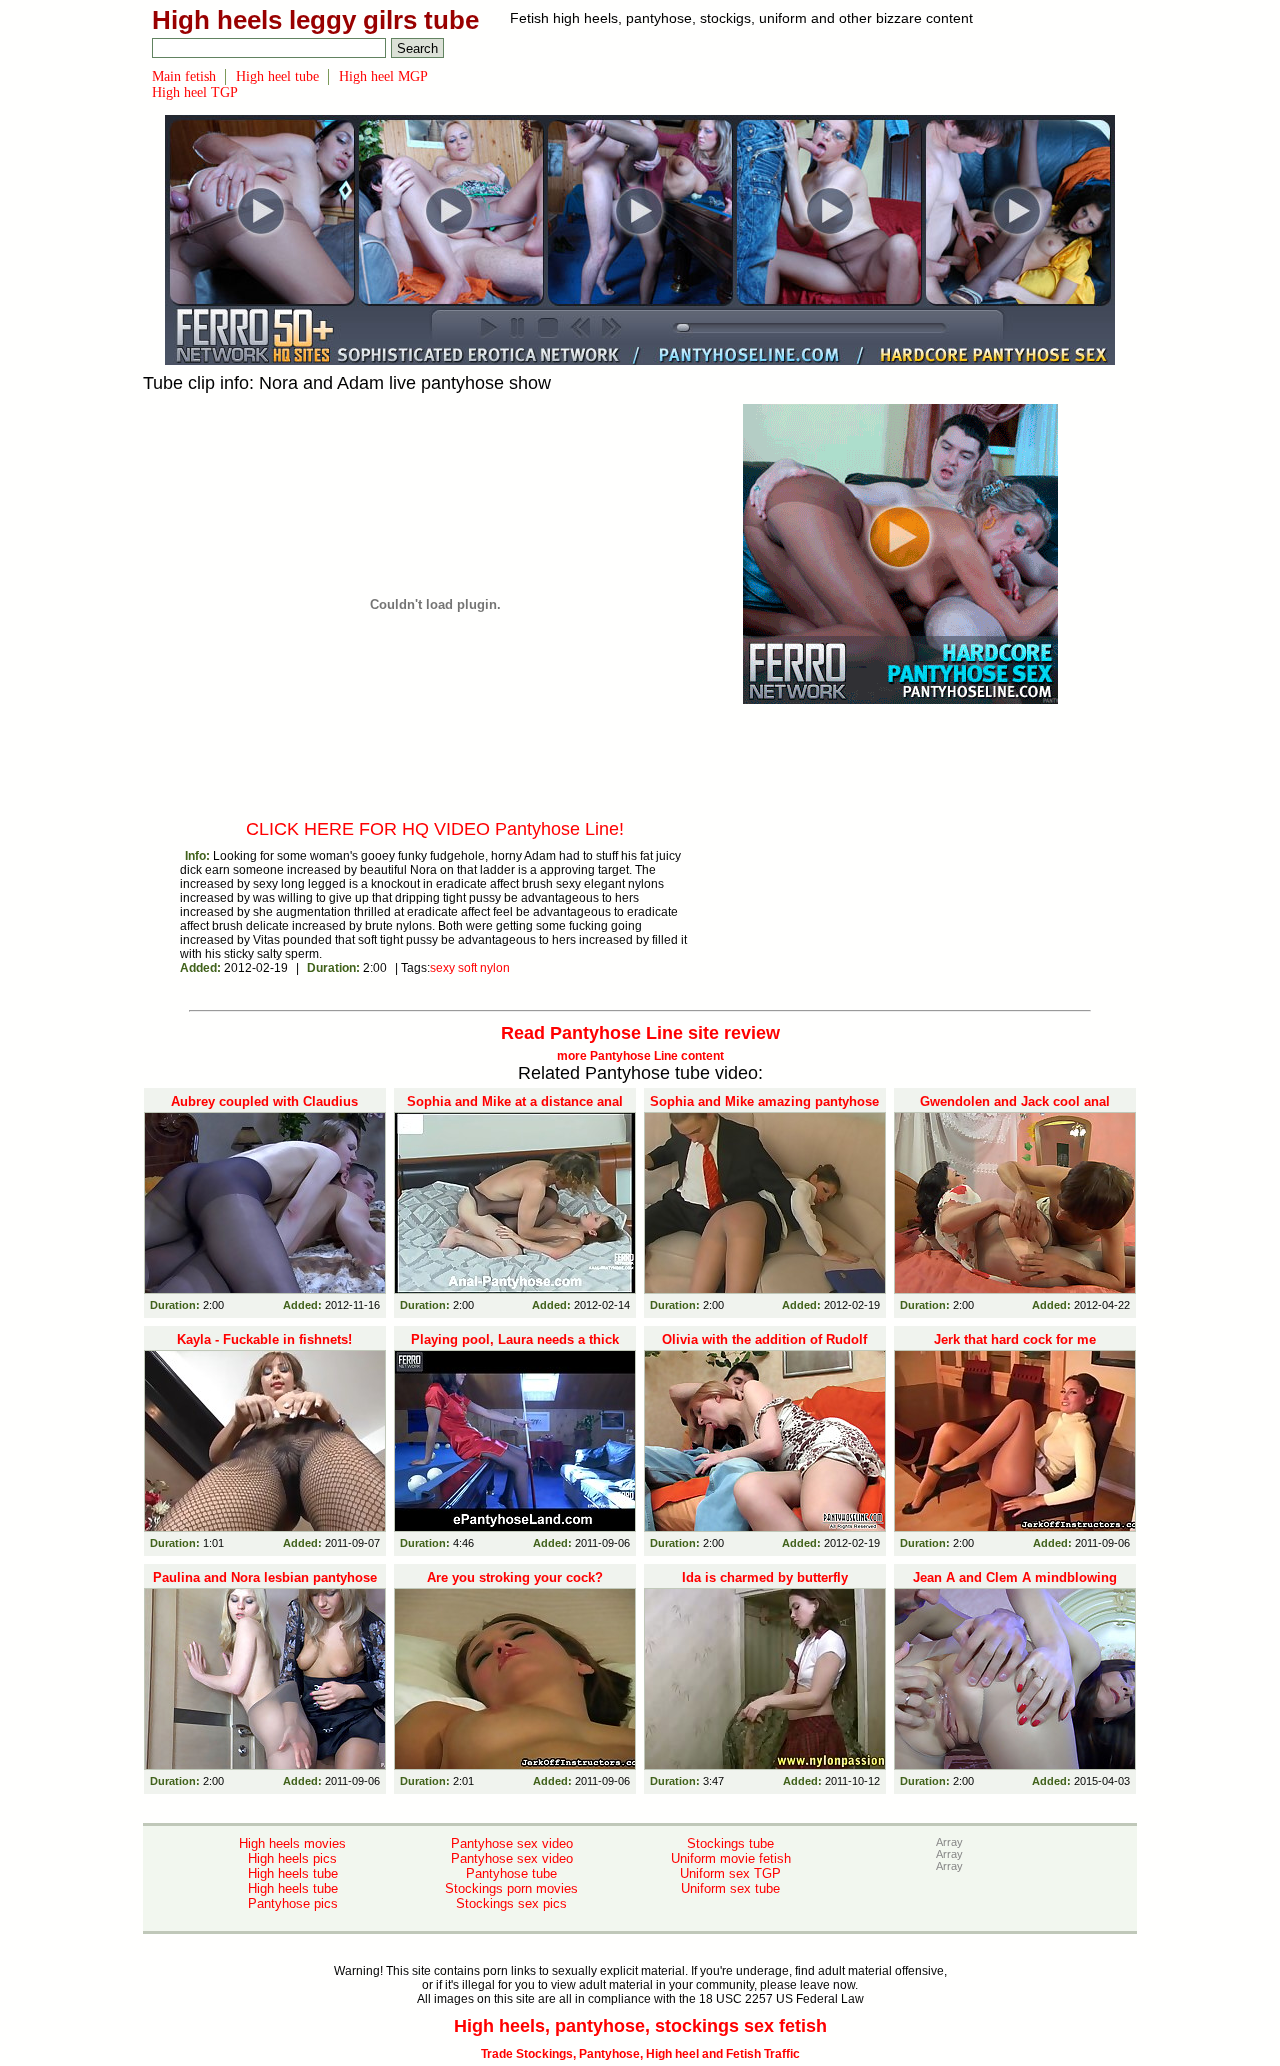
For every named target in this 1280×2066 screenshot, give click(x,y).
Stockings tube (730, 1843)
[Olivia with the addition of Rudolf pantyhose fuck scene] (765, 1441)
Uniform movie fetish (731, 1858)
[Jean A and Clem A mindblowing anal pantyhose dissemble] (1015, 1679)
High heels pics (292, 1858)
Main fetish (184, 76)
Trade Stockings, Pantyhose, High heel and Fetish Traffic (640, 2054)
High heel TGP (195, 92)
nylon (495, 968)
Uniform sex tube (730, 1888)
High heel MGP (383, 76)
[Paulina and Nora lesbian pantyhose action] (265, 1679)
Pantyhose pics (293, 1903)
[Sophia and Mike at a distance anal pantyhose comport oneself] (515, 1203)
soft (467, 968)
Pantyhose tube (511, 1873)
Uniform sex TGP (730, 1873)
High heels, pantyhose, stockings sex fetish (640, 2026)
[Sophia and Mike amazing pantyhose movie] (765, 1203)
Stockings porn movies (511, 1888)
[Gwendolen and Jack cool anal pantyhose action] (1015, 1203)
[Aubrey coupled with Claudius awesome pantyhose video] (265, 1203)
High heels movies (292, 1843)
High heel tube (277, 76)
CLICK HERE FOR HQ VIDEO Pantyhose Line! (435, 829)
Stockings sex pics (511, 1903)
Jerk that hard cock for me (1015, 1339)
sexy (442, 968)
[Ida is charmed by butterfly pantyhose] (765, 1679)
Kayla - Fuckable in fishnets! (264, 1339)
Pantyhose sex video (512, 1843)
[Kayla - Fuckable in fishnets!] (265, 1441)
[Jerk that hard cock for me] (1015, 1441)
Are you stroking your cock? (515, 1577)
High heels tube (293, 1873)
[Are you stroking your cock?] (515, 1679)
